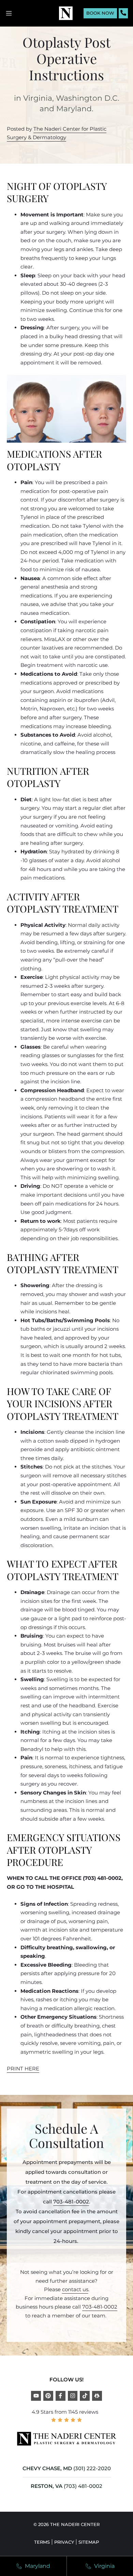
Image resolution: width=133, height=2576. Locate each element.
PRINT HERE (23, 2069)
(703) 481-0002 (83, 2486)
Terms (42, 2542)
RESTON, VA (47, 2486)
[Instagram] (73, 2396)
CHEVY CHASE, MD (47, 2468)
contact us (75, 2289)
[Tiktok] (85, 2396)
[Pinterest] (48, 2396)
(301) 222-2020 (92, 2468)
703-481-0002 (71, 2202)
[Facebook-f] (61, 2396)
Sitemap (89, 2542)
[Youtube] (36, 2396)
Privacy (64, 2542)
